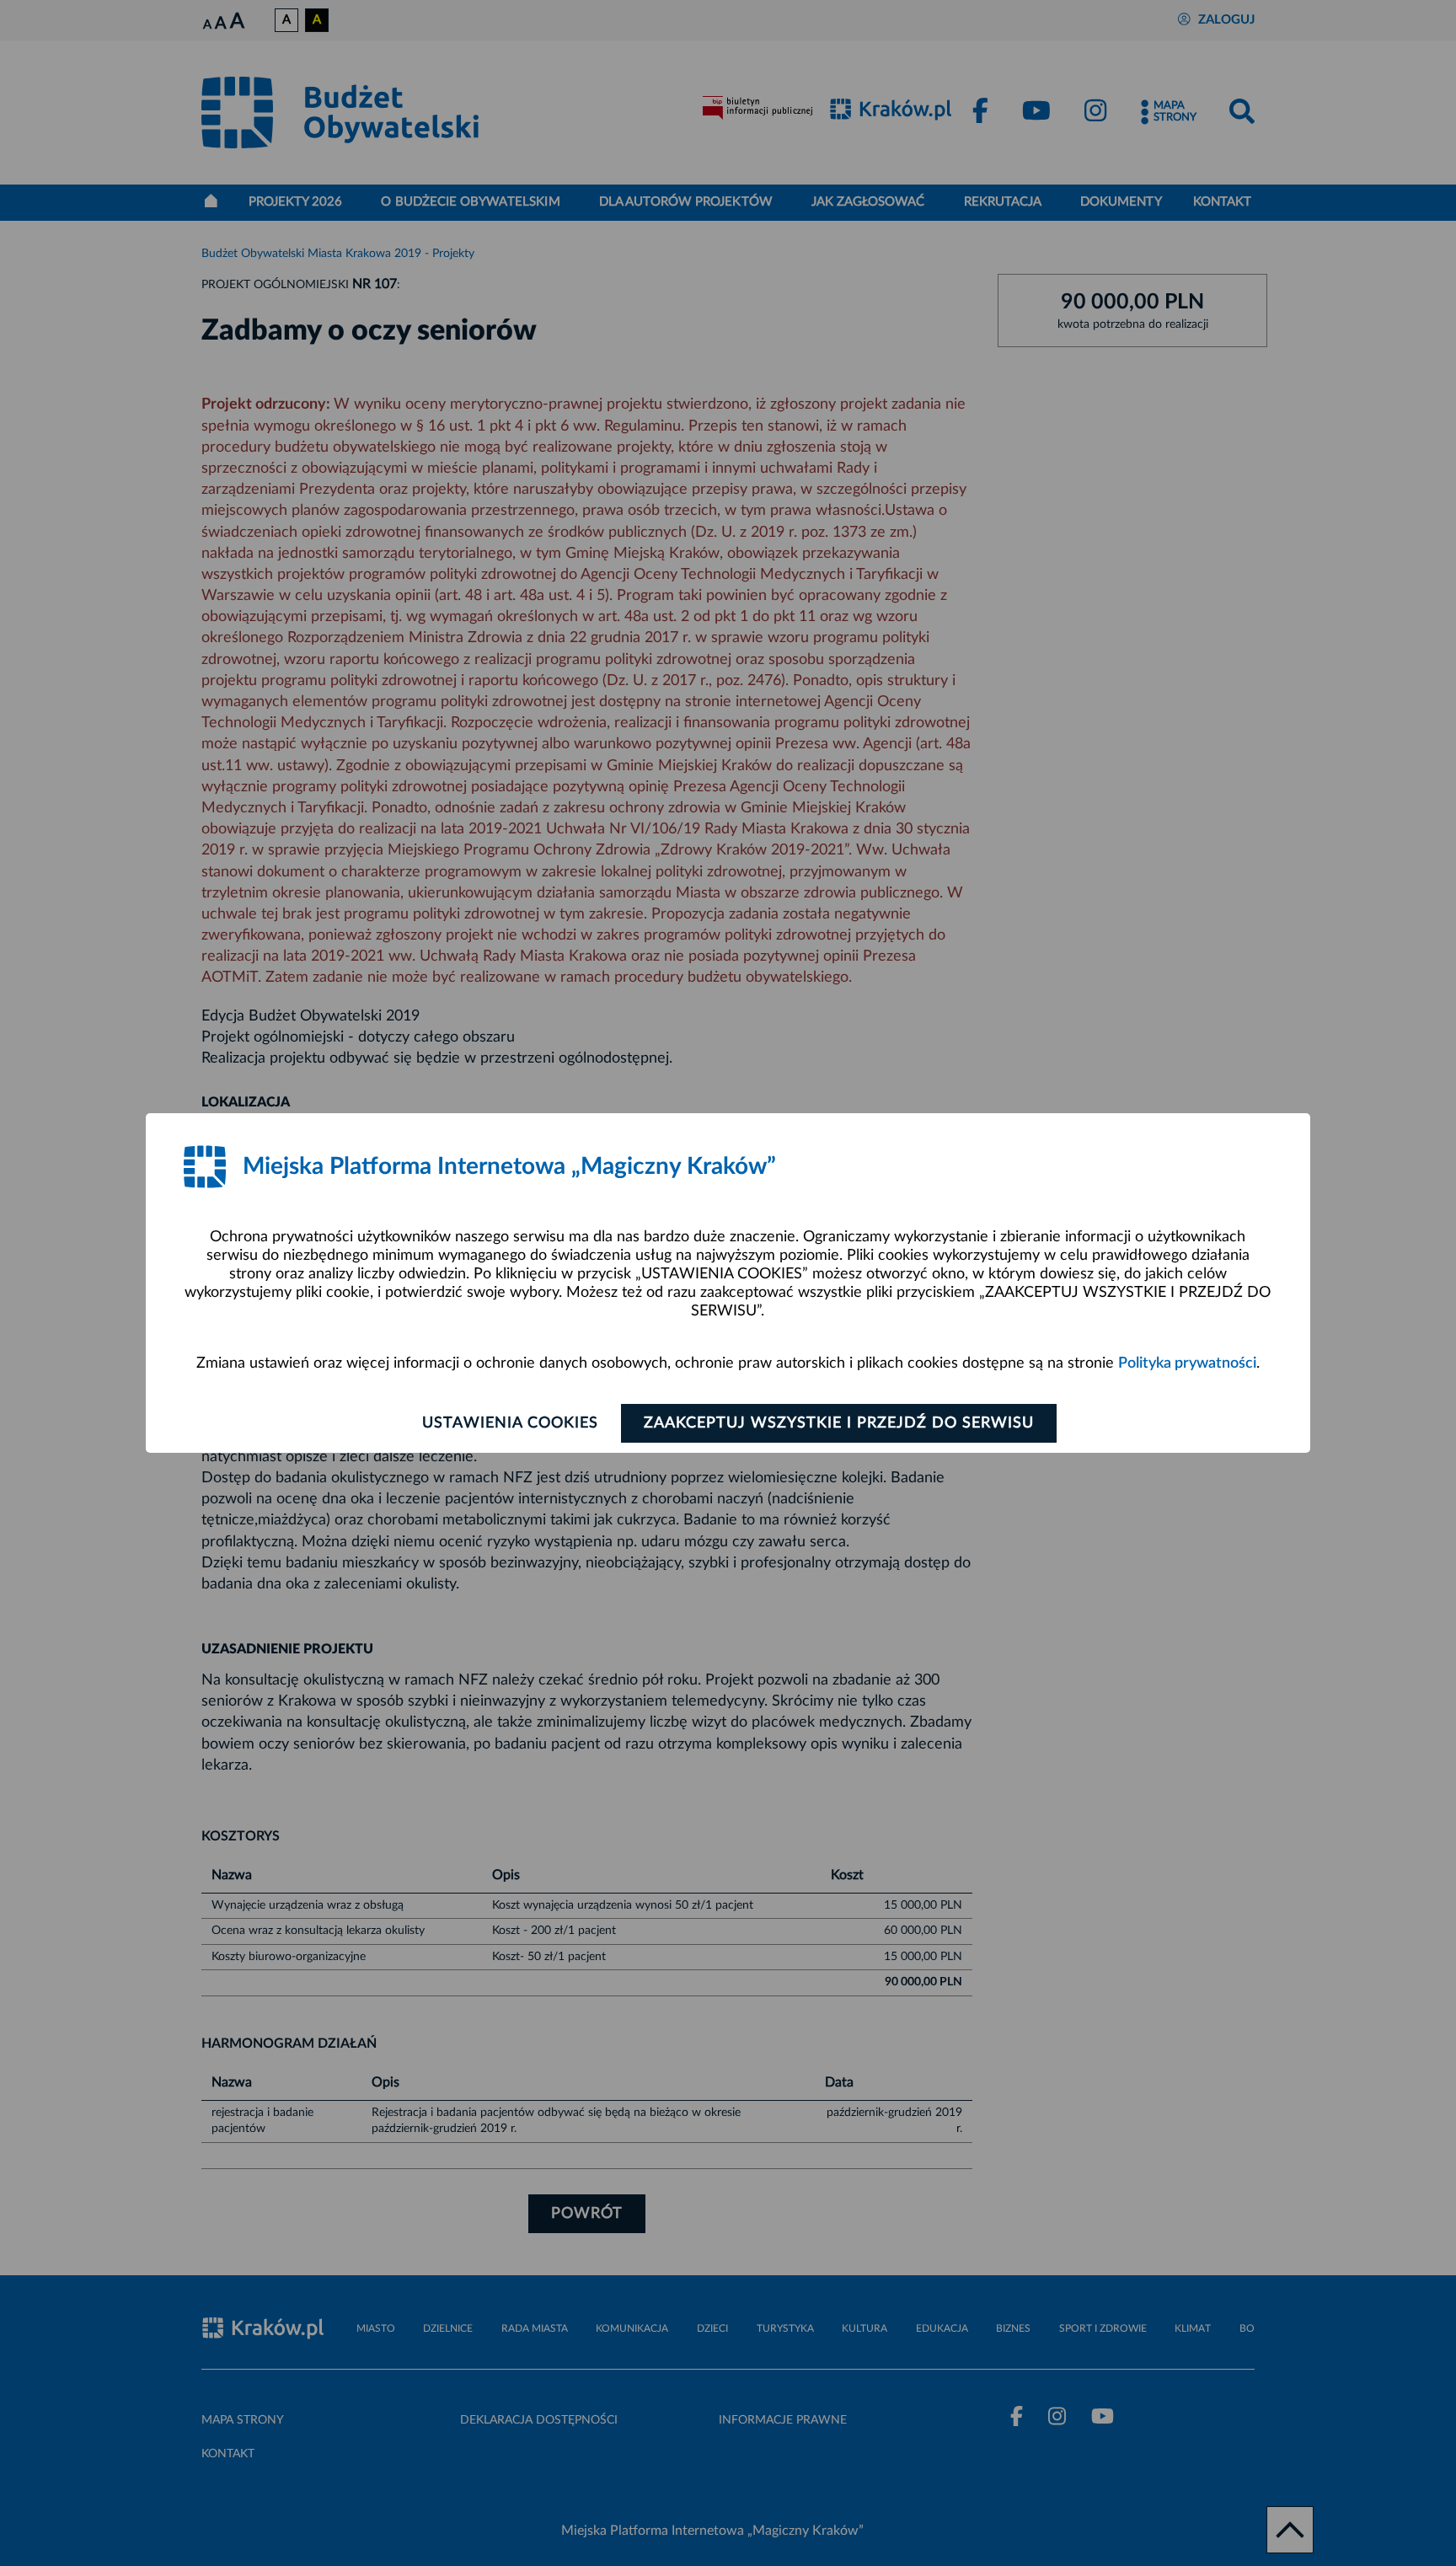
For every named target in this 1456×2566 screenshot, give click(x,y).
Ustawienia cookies (510, 1423)
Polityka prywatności (1187, 1363)
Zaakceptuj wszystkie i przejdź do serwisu (839, 1423)
